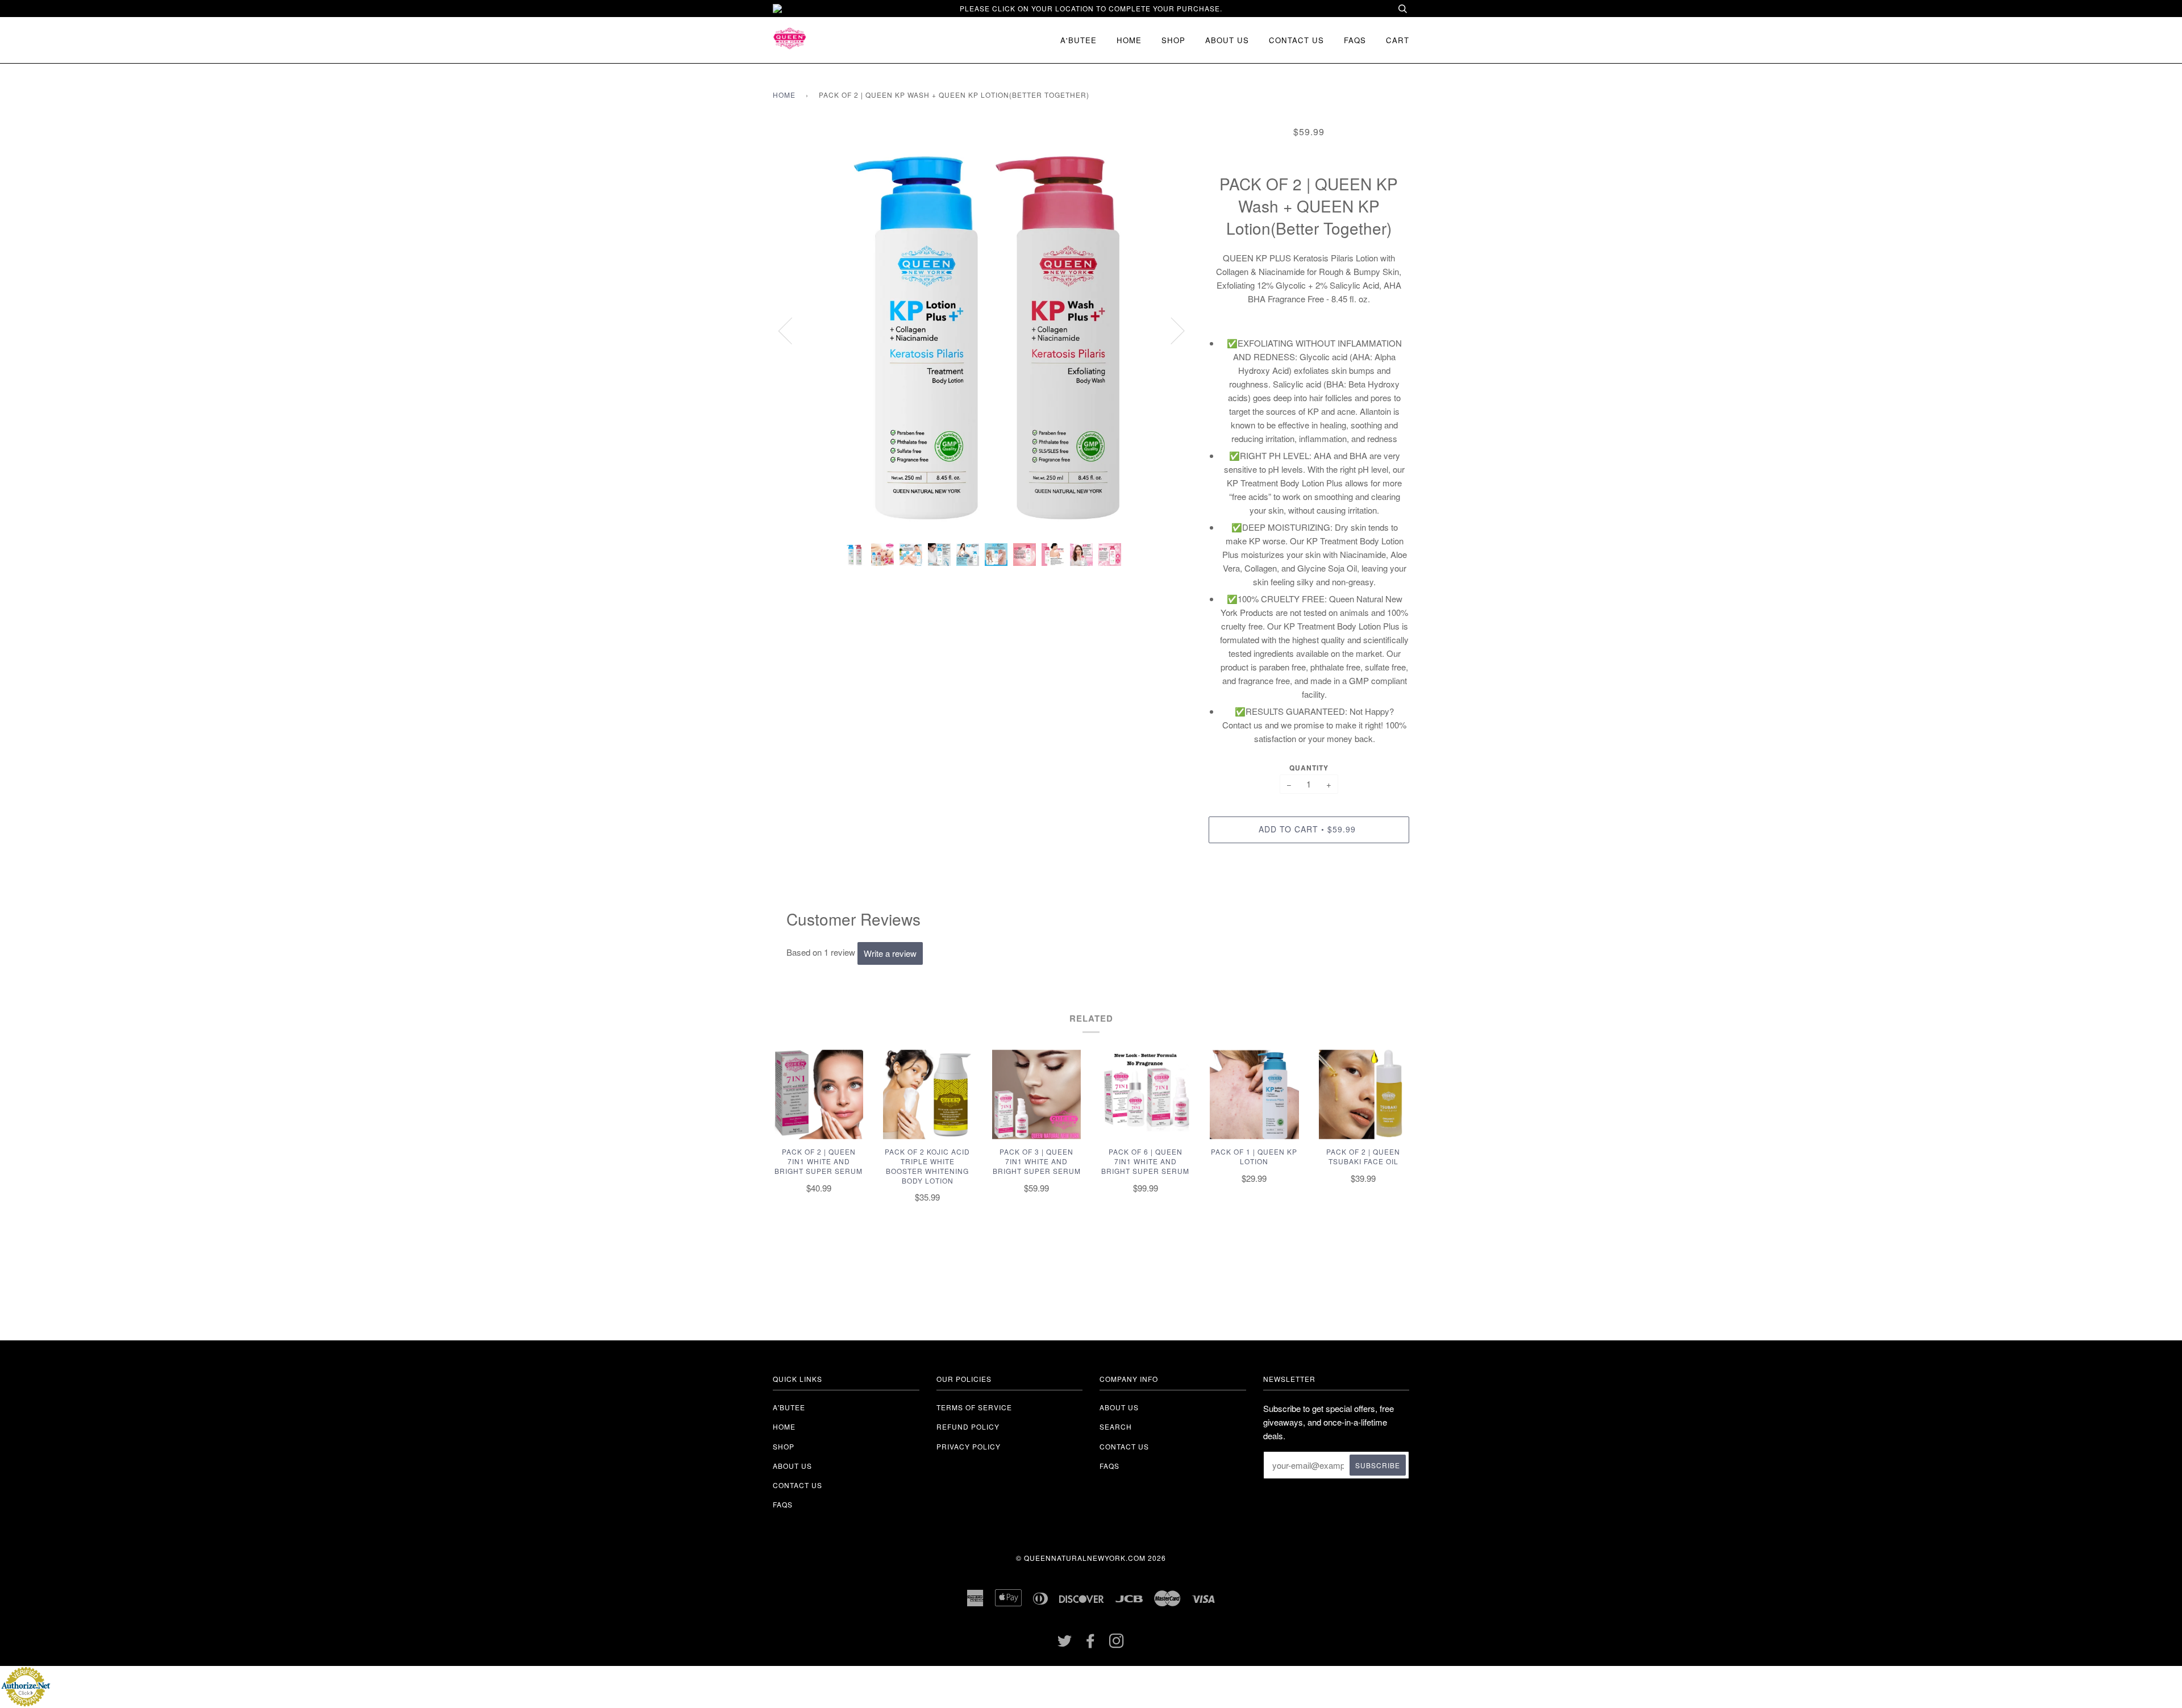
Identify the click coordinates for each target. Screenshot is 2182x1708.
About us (1227, 40)
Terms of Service (974, 1407)
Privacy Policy (969, 1446)
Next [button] (1171, 330)
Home (1129, 40)
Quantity (1309, 768)
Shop (1173, 40)
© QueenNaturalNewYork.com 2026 (1091, 1558)
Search (1116, 1426)
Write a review (890, 953)
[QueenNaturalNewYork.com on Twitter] (1065, 1644)
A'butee (1078, 40)
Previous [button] (792, 330)
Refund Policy (968, 1426)
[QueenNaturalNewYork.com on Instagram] (1117, 1644)
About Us (1119, 1407)
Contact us (1296, 40)
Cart (1398, 40)
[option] (982, 330)
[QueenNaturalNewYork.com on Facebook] (1091, 1644)
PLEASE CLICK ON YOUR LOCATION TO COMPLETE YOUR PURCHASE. (1091, 8)
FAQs (1355, 40)
